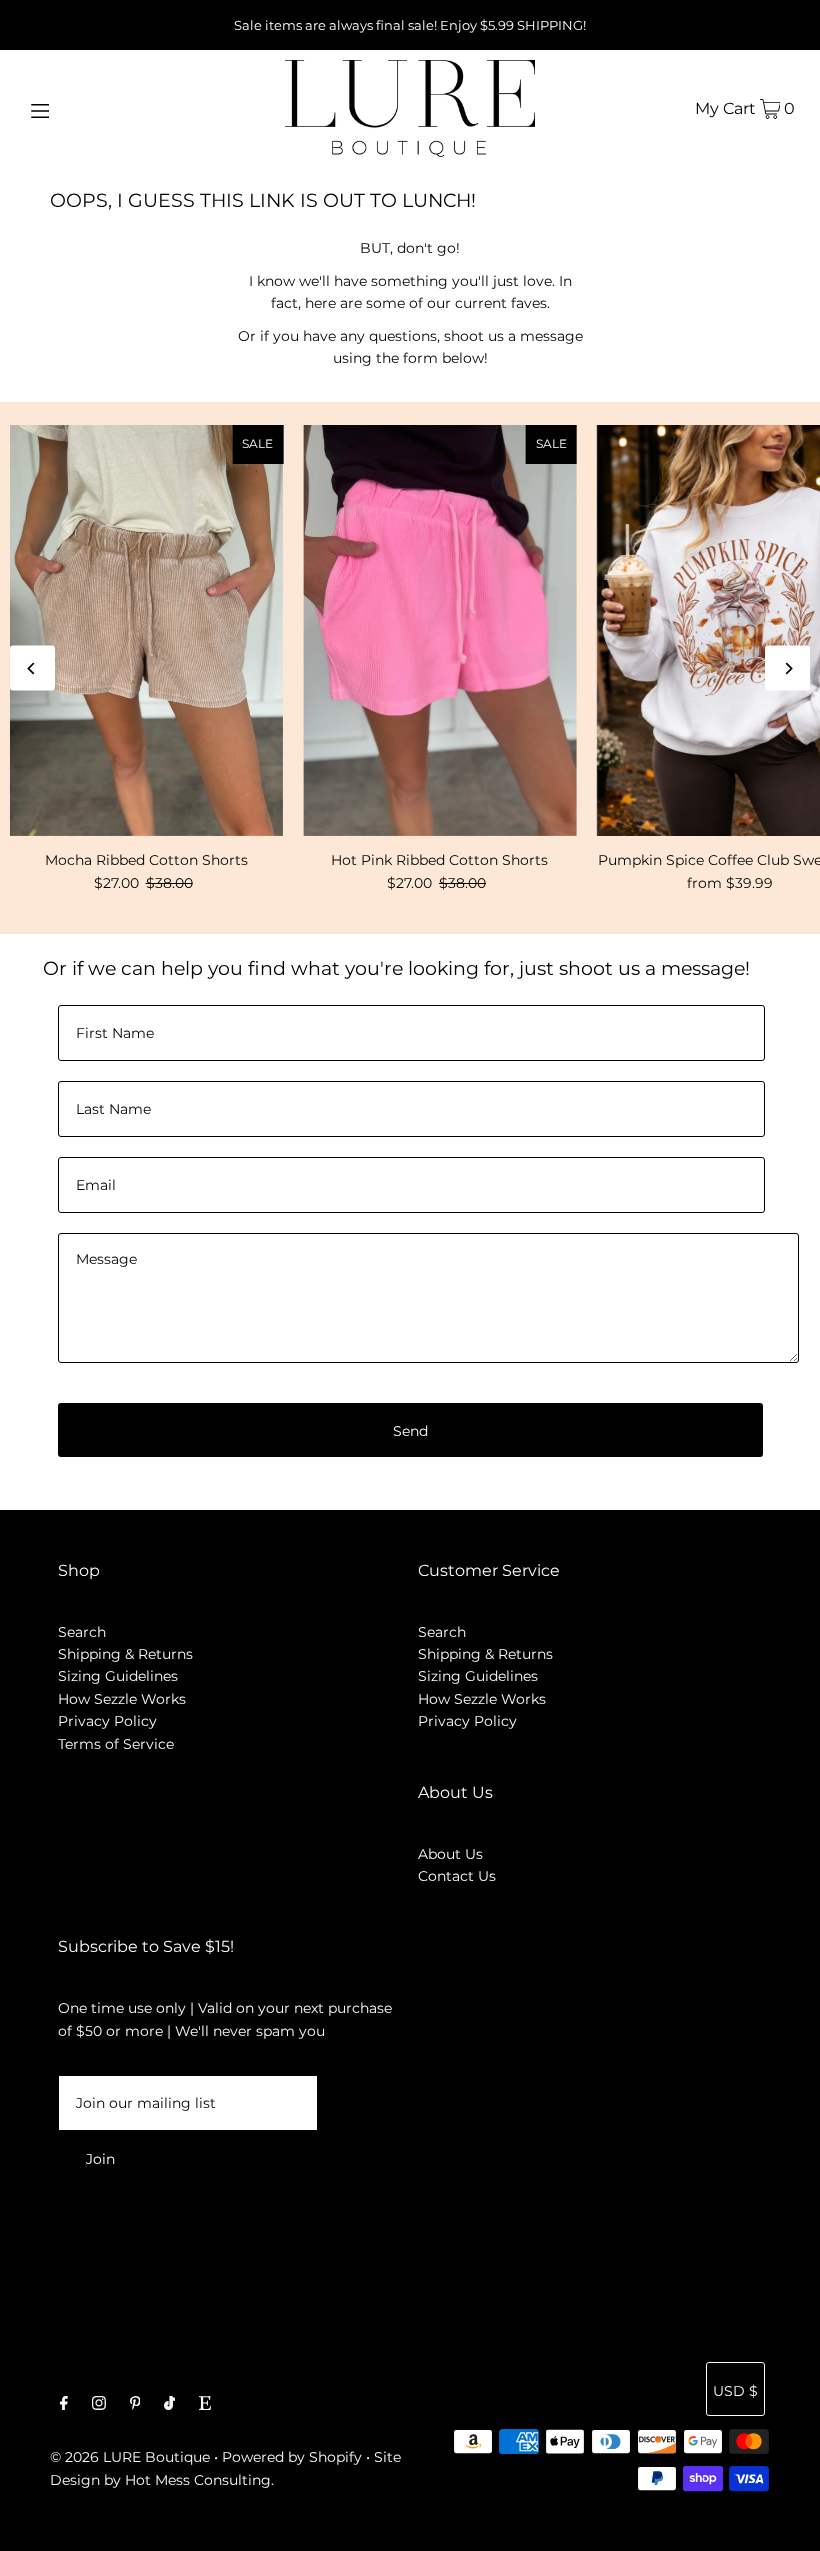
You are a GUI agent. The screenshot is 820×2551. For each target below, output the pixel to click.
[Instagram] (99, 2405)
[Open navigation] (82, 108)
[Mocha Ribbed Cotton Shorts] (146, 630)
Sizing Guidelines (118, 1676)
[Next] (787, 668)
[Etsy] (205, 2405)
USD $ (735, 2391)
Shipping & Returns (125, 1654)
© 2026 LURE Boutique (130, 2457)
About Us (450, 1854)
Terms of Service (116, 1744)
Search (82, 1632)
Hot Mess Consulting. (199, 2480)
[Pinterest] (135, 2405)
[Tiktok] (169, 2405)
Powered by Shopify (292, 2457)
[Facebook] (64, 2405)
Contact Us (457, 1876)
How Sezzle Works (122, 1699)
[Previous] (32, 668)
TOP (785, 2523)
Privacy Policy (107, 1721)
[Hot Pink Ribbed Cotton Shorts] (439, 630)
